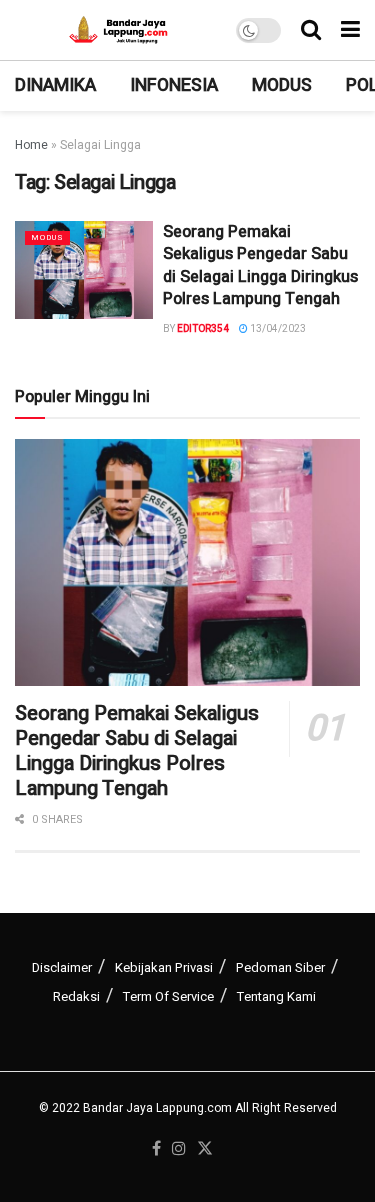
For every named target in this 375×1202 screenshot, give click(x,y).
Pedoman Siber (280, 967)
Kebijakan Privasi (164, 967)
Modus (282, 85)
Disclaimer (62, 967)
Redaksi (76, 996)
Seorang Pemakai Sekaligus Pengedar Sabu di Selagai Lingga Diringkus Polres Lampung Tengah (260, 265)
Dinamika (55, 85)
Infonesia (174, 85)
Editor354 (203, 329)
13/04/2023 (277, 329)
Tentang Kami (276, 996)
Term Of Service (168, 996)
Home (31, 145)
